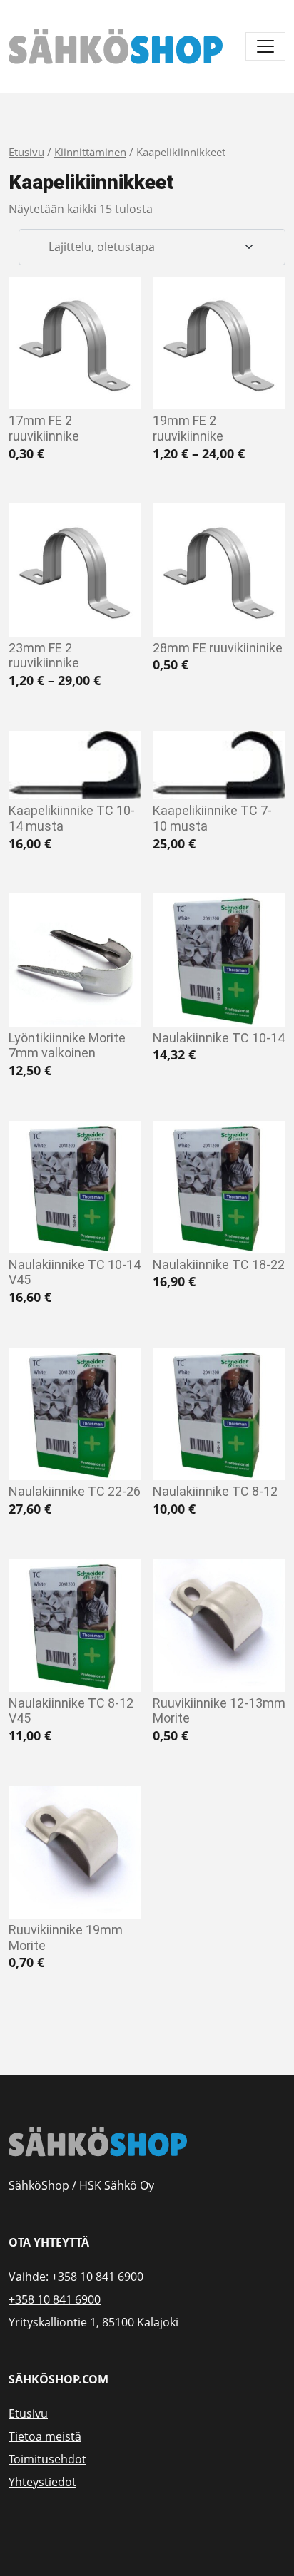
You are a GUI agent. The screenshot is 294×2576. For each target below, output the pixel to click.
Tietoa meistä (45, 2436)
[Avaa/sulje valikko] (265, 46)
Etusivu (26, 152)
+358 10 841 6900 (97, 2277)
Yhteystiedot (42, 2482)
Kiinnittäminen (90, 152)
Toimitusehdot (47, 2459)
